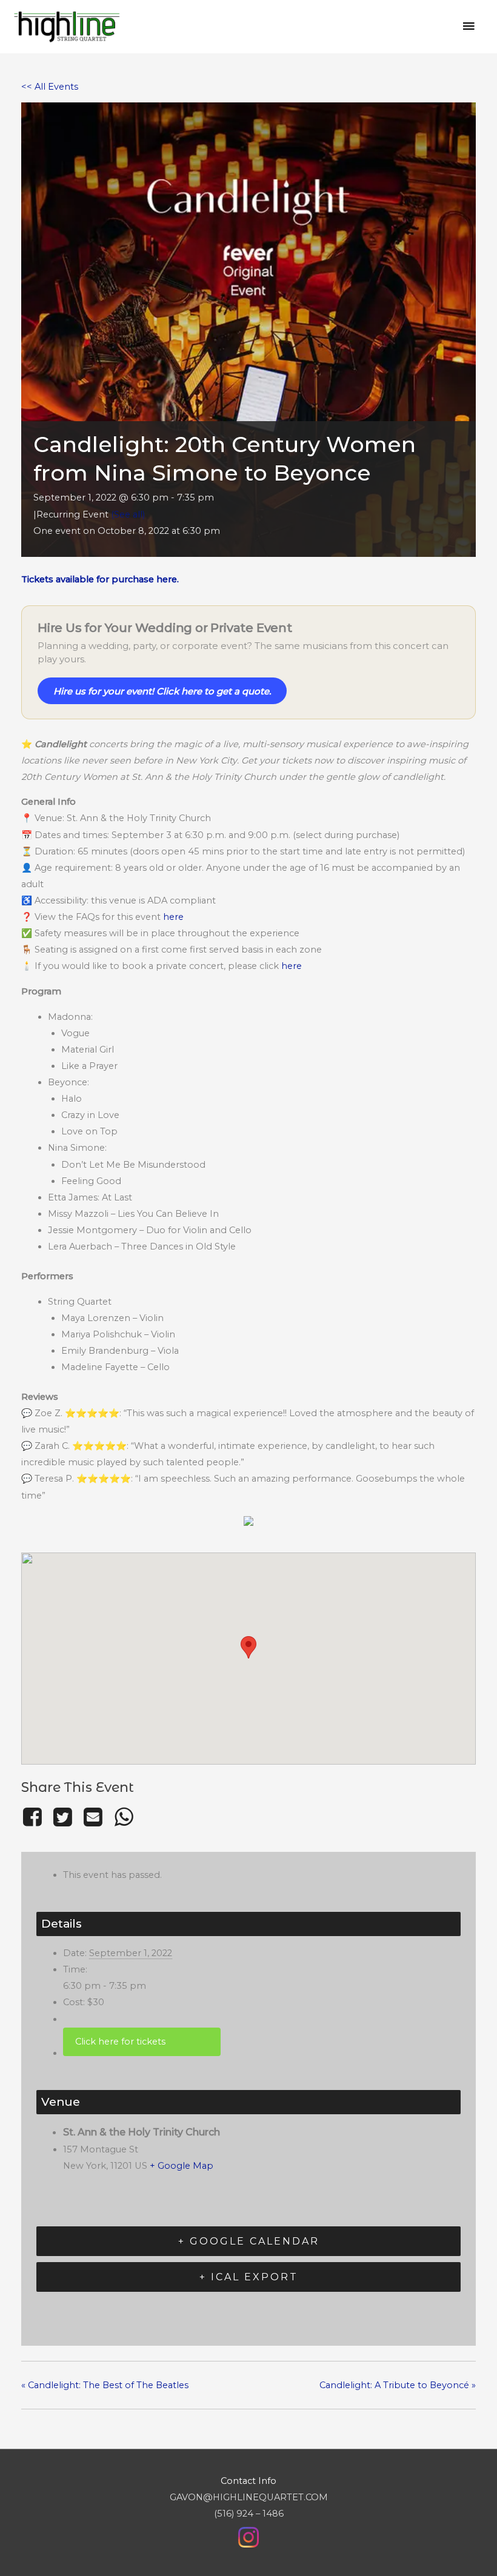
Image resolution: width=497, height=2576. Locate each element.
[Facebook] (34, 1817)
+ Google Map (182, 2166)
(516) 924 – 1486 (249, 2514)
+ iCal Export (249, 2277)
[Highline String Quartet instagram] (248, 2537)
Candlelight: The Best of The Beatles (105, 2385)
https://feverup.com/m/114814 (142, 2042)
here (173, 917)
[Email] (93, 1817)
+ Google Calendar (249, 2241)
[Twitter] (62, 1817)
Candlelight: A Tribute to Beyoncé (398, 2385)
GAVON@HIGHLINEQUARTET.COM (249, 2497)
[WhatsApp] (124, 1817)
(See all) (128, 514)
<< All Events (50, 87)
